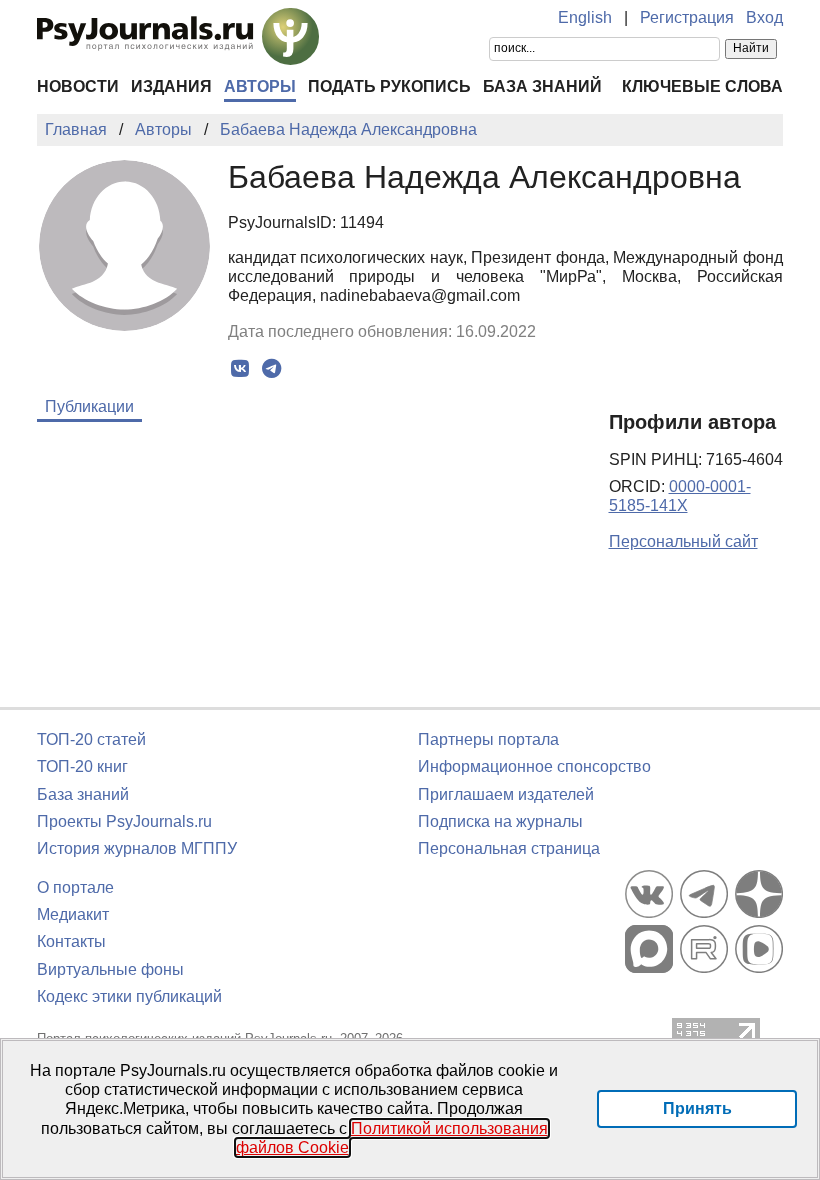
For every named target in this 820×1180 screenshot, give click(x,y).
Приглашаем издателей (506, 794)
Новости (78, 86)
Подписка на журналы (500, 821)
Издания (171, 86)
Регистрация (687, 17)
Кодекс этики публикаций (129, 996)
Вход (764, 17)
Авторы (260, 86)
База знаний (542, 86)
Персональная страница (509, 848)
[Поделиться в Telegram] (271, 369)
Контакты (71, 941)
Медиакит (73, 914)
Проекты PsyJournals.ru (124, 821)
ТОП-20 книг (82, 766)
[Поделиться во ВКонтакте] (240, 369)
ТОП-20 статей (91, 739)
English (585, 17)
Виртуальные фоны (110, 969)
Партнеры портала (488, 739)
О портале (75, 887)
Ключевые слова (702, 86)
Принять (697, 1108)
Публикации (89, 406)
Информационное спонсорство (534, 766)
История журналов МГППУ (137, 848)
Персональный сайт (683, 541)
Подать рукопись (389, 86)
